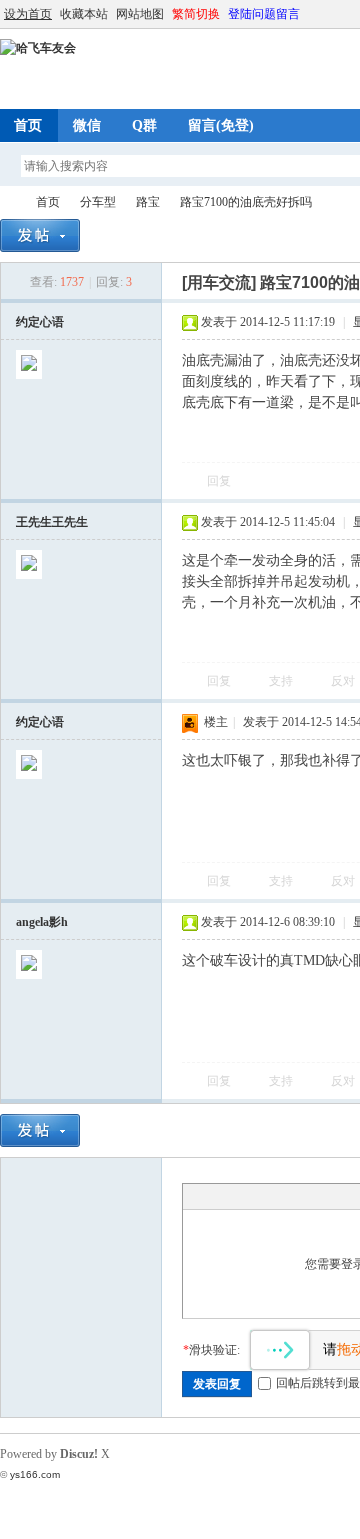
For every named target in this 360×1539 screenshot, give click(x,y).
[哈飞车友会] (38, 48)
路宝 (148, 202)
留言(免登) (221, 125)
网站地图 (140, 14)
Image (243, 1196)
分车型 (98, 202)
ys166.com (35, 1474)
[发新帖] (40, 235)
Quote (293, 1196)
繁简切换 (196, 14)
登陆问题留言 (264, 14)
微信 (87, 125)
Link (268, 1196)
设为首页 (28, 14)
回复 (219, 481)
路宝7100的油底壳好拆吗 (246, 202)
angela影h (42, 922)
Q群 (144, 125)
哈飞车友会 (8, 202)
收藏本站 (84, 14)
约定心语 (40, 322)
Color (218, 1196)
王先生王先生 (52, 522)
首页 (48, 202)
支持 (282, 681)
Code (318, 1196)
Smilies (343, 1196)
